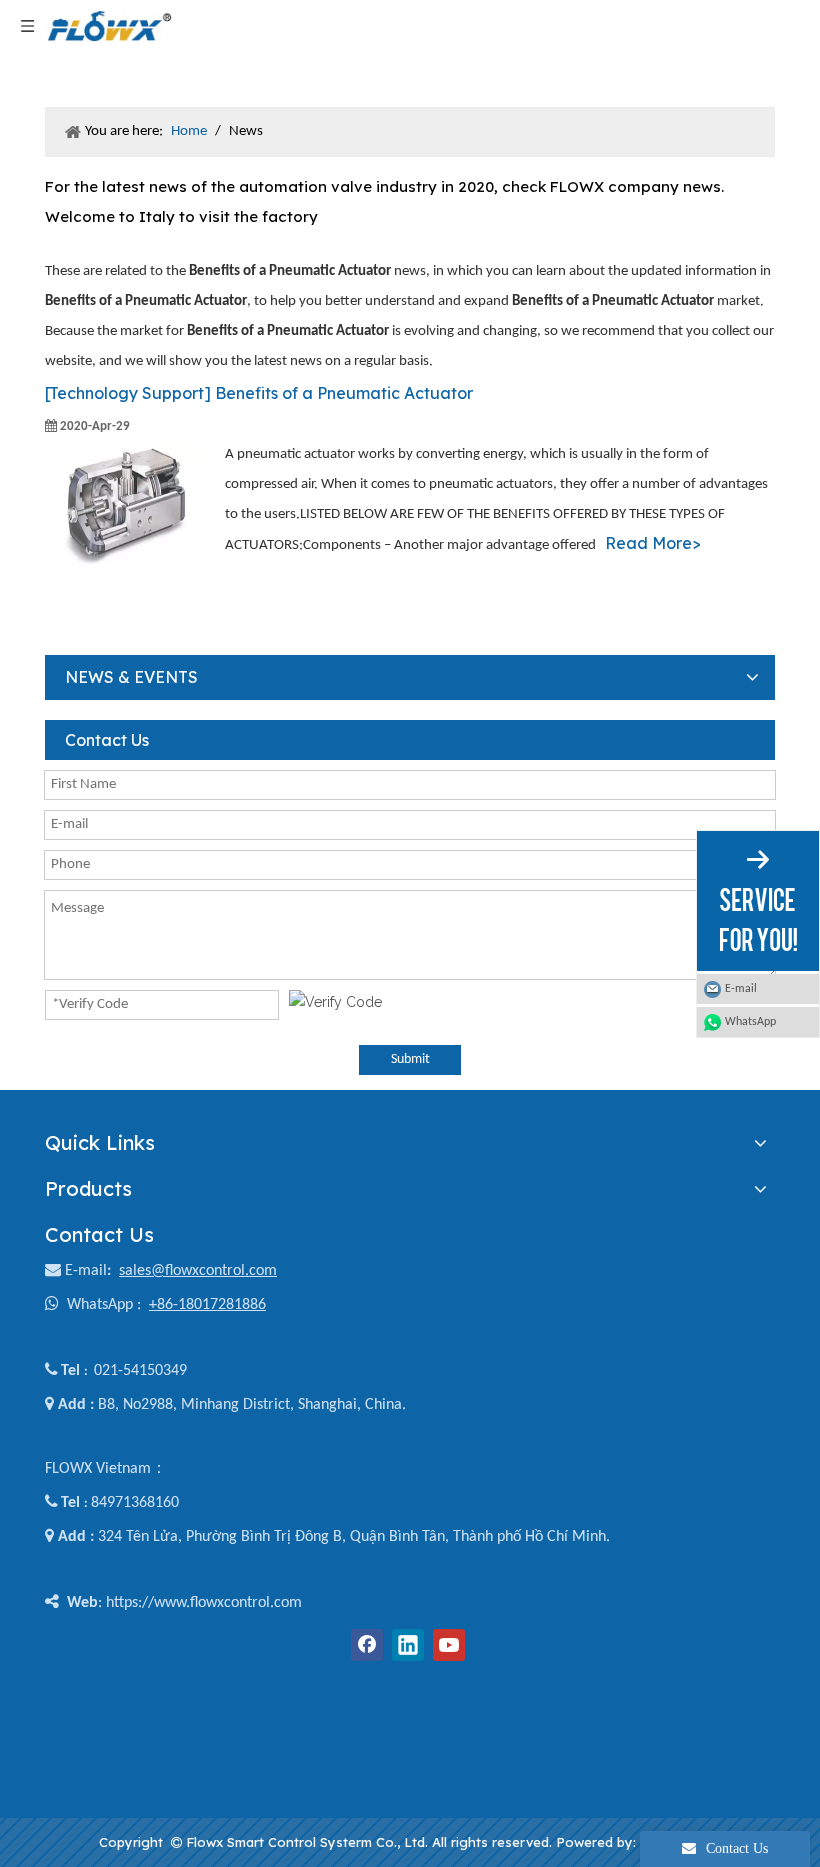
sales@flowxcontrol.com (198, 1271)
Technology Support (126, 393)
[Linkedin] (408, 1645)
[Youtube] (449, 1645)
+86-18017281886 (207, 1305)
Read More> (653, 543)
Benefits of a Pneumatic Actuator (344, 393)
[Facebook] (367, 1645)
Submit (410, 1059)
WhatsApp (750, 1022)
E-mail (86, 1271)
